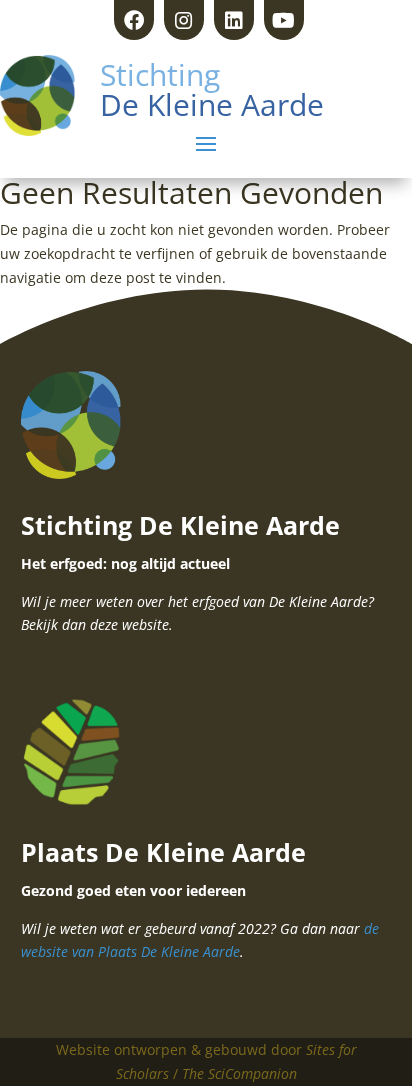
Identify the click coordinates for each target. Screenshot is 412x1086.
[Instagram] (184, 20)
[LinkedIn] (234, 20)
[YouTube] (284, 20)
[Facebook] (134, 20)
